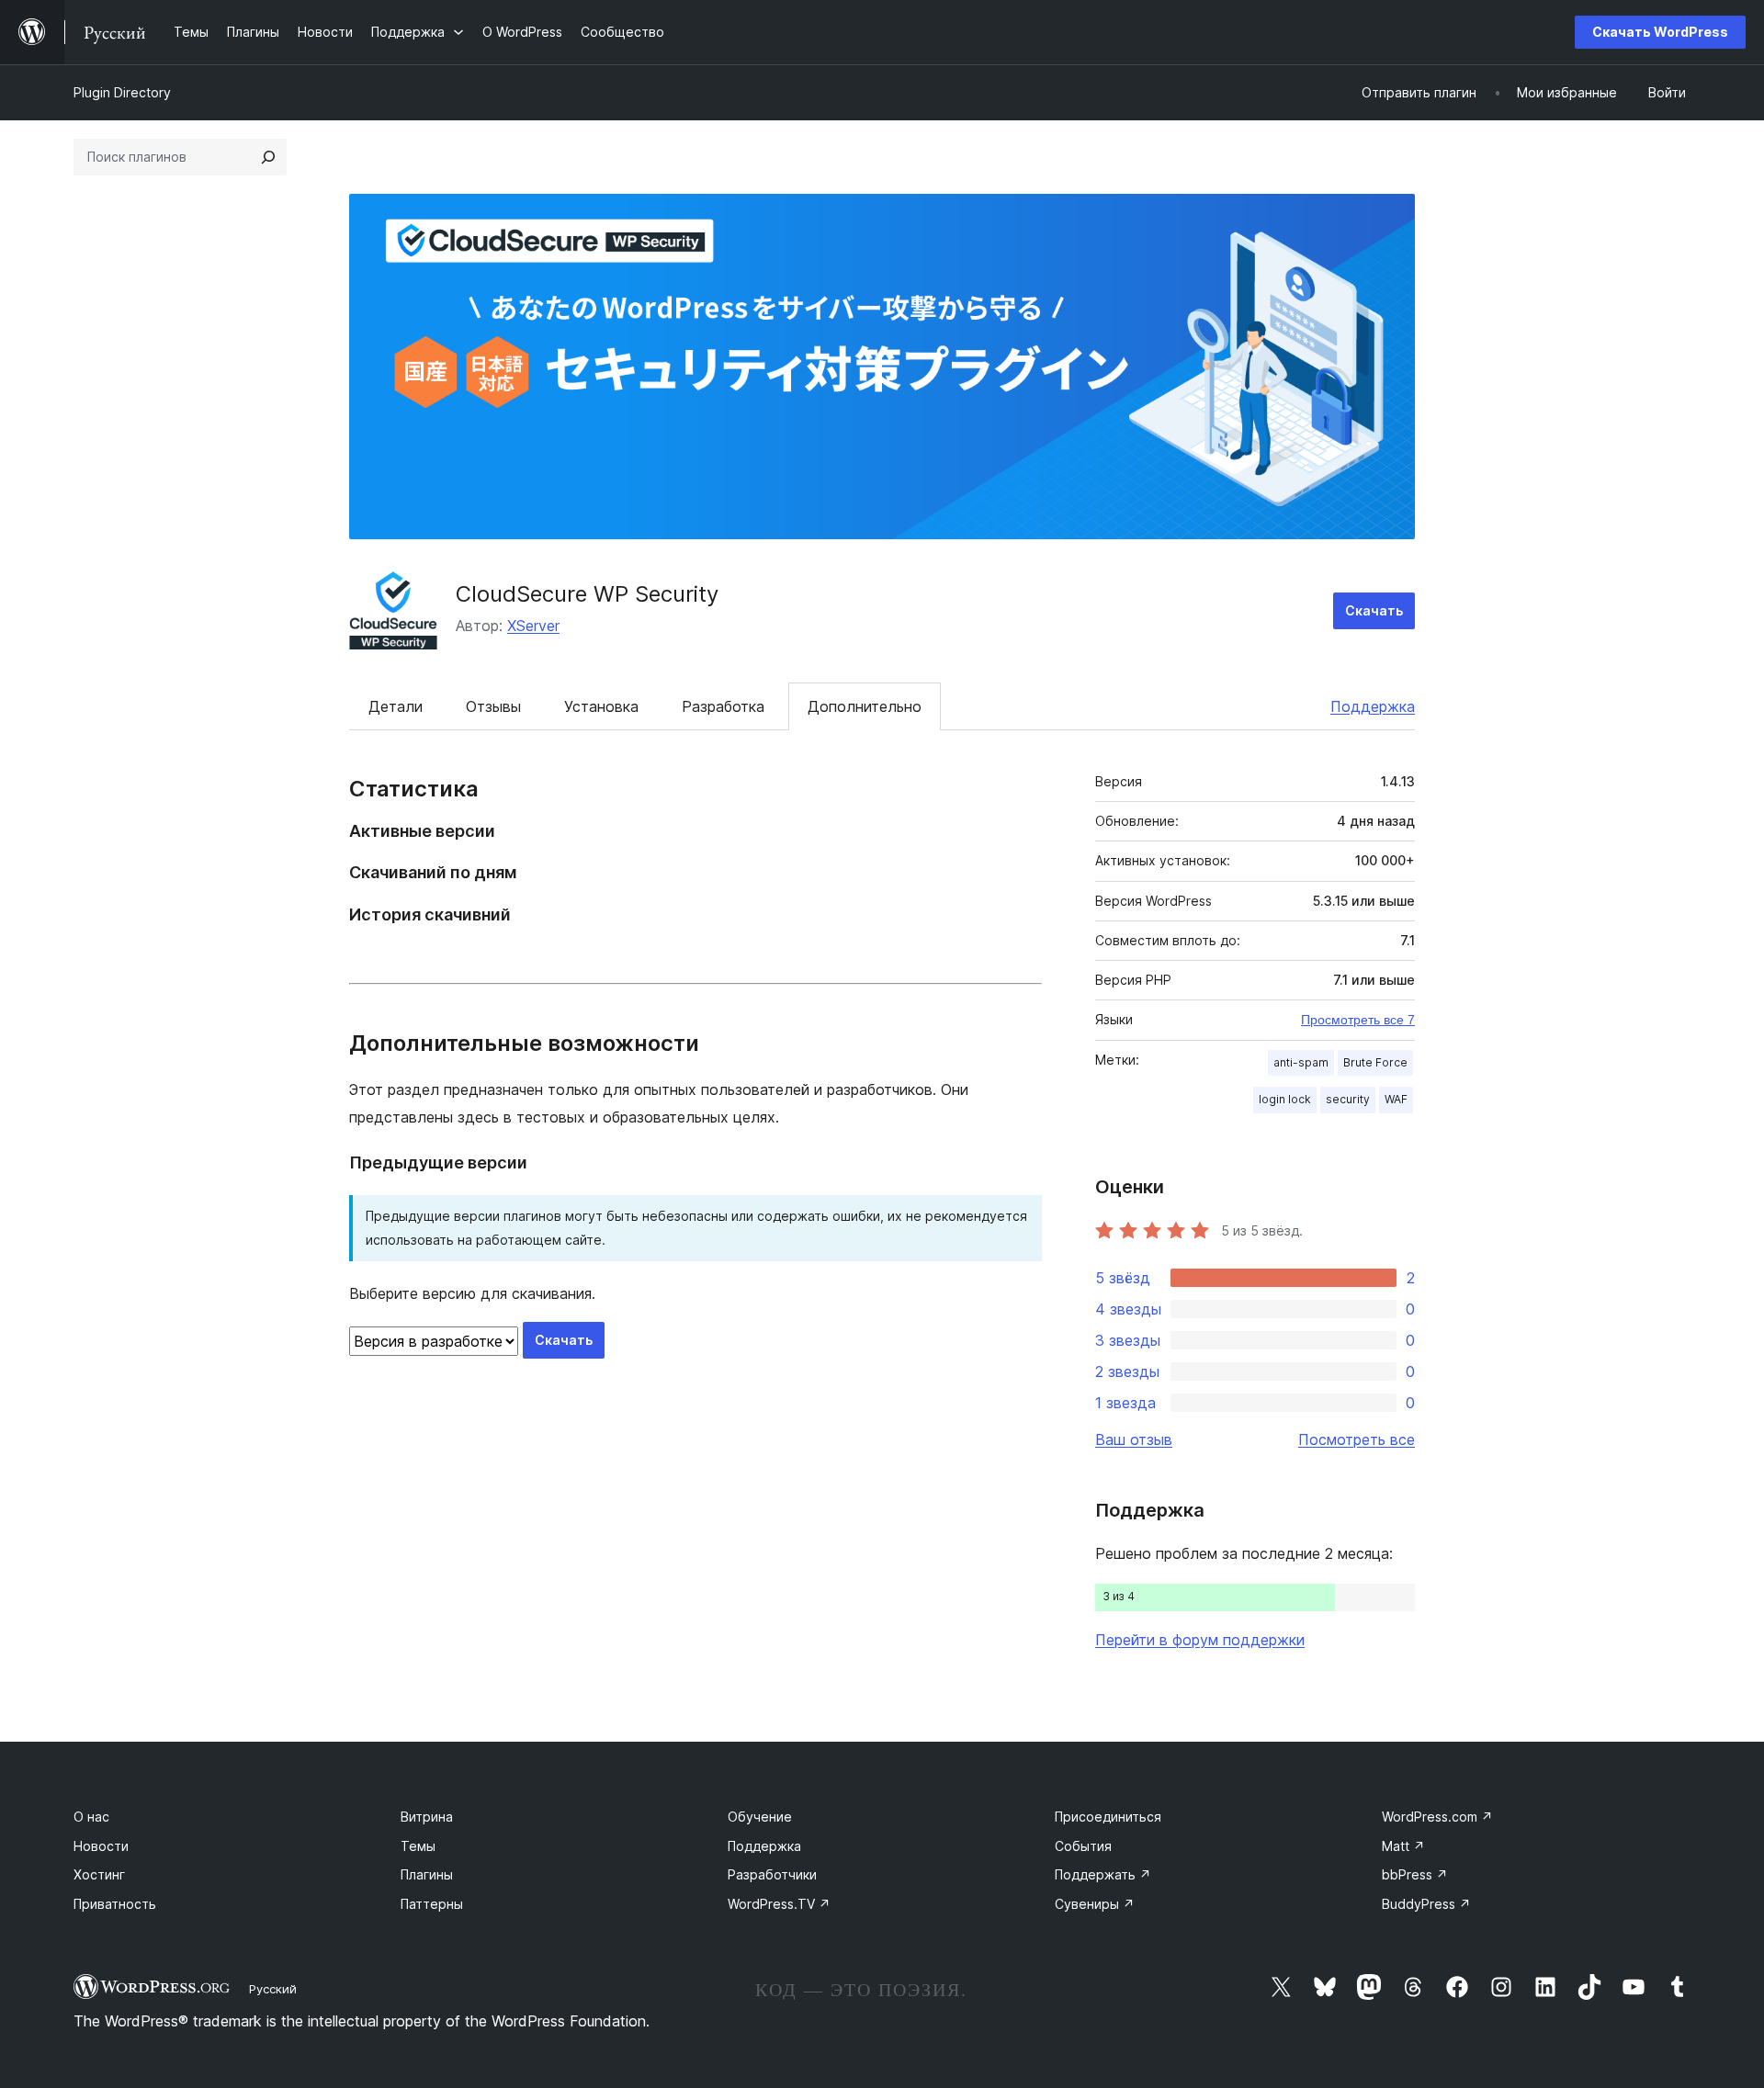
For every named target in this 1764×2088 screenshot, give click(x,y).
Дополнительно (865, 706)
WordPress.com (1437, 1817)
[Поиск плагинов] (268, 157)
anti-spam (1301, 1062)
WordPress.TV (779, 1904)
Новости (101, 1846)
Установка (601, 706)
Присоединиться (1108, 1817)
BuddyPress (1426, 1904)
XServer (533, 626)
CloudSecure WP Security (587, 594)
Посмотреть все (1357, 1439)
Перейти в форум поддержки (1200, 1640)
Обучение (760, 1817)
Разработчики (772, 1874)
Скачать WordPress (1660, 32)
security (1348, 1099)
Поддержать (1103, 1874)
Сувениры (1095, 1904)
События (1083, 1846)
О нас (91, 1817)
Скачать (1374, 610)
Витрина (427, 1817)
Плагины (427, 1874)
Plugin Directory (122, 92)
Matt (1403, 1846)
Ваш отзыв (1134, 1439)
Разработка (723, 706)
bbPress (1415, 1874)
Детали (396, 706)
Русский (273, 1989)
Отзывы (493, 706)
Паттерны (432, 1904)
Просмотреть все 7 (1358, 1020)
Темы (418, 1846)
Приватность (115, 1904)
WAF (1396, 1099)
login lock (1285, 1099)
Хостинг (99, 1874)
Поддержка (1373, 706)
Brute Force (1375, 1062)
